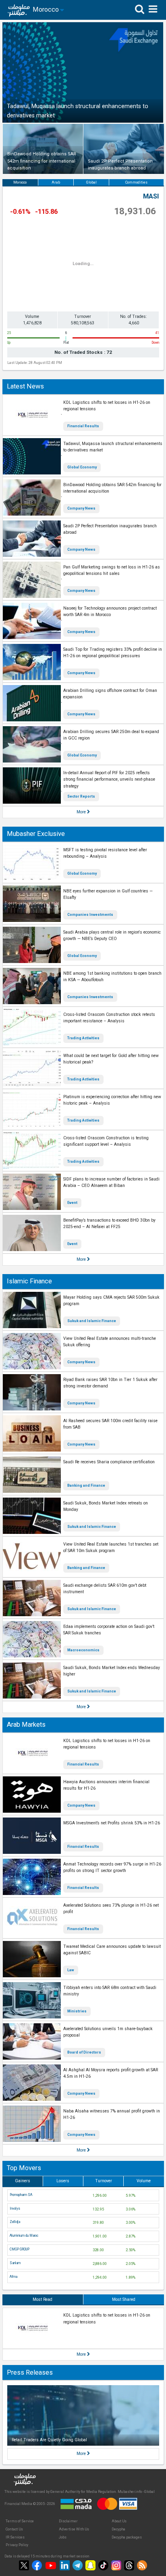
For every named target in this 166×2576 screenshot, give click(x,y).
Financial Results (83, 426)
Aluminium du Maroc (24, 2235)
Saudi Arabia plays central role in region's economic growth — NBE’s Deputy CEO (112, 936)
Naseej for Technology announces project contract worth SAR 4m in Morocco (110, 612)
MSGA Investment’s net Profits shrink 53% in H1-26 (112, 1823)
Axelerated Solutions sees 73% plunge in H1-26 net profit (111, 1909)
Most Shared (124, 2299)
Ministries (77, 2011)
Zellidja (15, 2222)
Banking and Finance (86, 1485)
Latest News (25, 386)
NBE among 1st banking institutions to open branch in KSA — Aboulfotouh (112, 977)
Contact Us (14, 2529)
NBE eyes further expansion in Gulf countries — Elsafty (108, 894)
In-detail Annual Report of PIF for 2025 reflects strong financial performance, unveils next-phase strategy (109, 779)
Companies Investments (90, 915)
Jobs (63, 2537)
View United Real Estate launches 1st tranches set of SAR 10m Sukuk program (111, 1548)
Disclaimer (68, 2521)
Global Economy (82, 467)
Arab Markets (26, 1725)
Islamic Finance (29, 1281)
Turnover (104, 2181)
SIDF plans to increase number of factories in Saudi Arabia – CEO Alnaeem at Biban (111, 1182)
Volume (144, 2181)
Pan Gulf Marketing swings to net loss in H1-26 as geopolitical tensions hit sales (112, 570)
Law (71, 1970)
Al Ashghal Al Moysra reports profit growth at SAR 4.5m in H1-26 (111, 2073)
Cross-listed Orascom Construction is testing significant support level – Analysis (106, 1141)
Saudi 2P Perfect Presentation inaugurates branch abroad (110, 529)
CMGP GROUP (20, 2249)
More (82, 812)
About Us (119, 2521)
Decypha (118, 2529)
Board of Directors (84, 2052)
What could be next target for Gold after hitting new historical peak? (111, 1059)
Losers (63, 2181)
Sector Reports (81, 796)
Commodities (136, 182)
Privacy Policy (17, 2545)
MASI (151, 196)
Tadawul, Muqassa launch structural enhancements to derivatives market (113, 447)
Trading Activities (83, 1038)
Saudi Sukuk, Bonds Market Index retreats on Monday (106, 1506)
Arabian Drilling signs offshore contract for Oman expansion (110, 694)
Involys (15, 2208)
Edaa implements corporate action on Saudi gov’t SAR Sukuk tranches (109, 1630)
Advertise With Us (74, 2529)
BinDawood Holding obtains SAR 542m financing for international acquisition (112, 488)
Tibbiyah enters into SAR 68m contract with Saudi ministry (110, 1991)
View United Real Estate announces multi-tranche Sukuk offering (110, 1342)
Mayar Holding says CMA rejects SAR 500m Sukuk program (111, 1301)
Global (91, 182)
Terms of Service (20, 2521)
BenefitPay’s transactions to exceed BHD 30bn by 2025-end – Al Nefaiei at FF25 (109, 1224)
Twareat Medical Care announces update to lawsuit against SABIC (112, 1950)
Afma (13, 2277)
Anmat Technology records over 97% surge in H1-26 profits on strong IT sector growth (112, 1868)
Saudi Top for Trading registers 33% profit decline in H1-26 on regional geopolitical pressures (113, 653)
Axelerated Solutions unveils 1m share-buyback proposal (108, 2032)
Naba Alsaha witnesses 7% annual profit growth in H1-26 (112, 2114)
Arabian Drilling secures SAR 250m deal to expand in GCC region (111, 735)
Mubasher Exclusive (36, 834)
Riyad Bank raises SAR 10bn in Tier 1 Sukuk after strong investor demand (110, 1383)
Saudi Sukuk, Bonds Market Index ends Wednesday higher (112, 1671)
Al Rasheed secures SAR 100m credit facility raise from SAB (110, 1424)
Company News (81, 508)
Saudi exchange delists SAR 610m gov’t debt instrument (105, 1589)
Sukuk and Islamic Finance (92, 1321)
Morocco (20, 182)
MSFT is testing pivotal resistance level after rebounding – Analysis (105, 853)
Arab (56, 182)
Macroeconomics (83, 1650)
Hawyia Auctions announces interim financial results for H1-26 (106, 1785)
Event (72, 1203)
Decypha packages (127, 2537)
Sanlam (15, 2263)
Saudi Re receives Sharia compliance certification (109, 1462)
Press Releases (30, 2372)
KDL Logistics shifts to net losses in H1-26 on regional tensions (107, 406)
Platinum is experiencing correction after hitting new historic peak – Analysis (112, 1100)
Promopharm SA (21, 2195)
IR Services (15, 2537)
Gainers (23, 2181)
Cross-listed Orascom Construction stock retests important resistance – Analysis (109, 1018)
